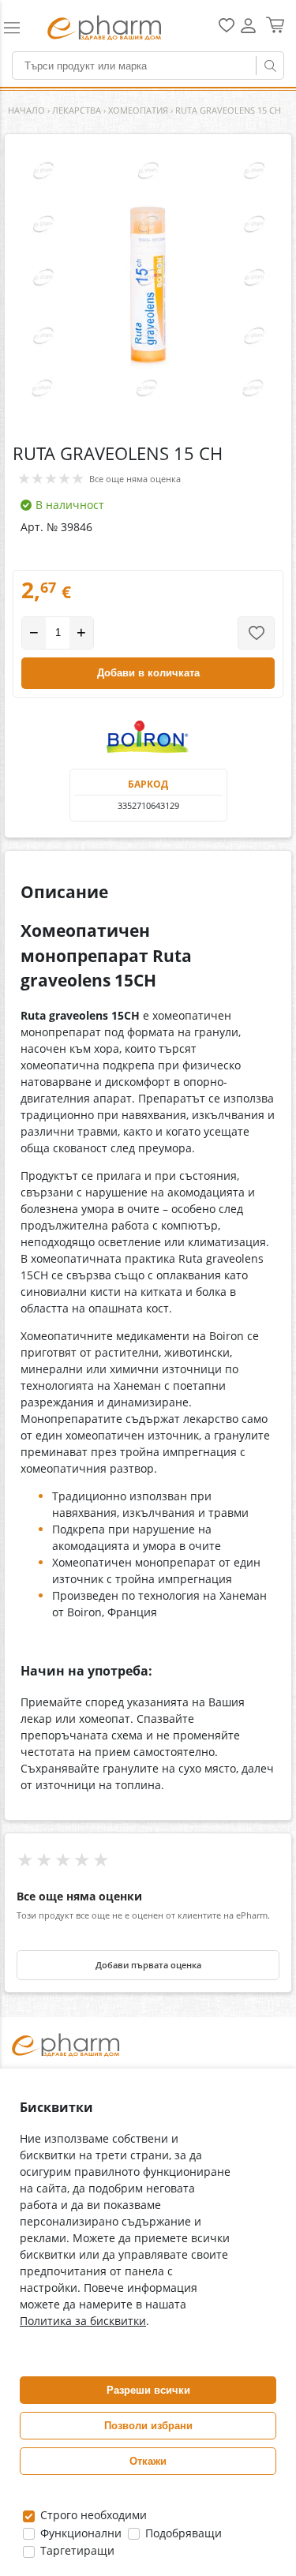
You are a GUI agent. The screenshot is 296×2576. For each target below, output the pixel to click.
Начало (26, 110)
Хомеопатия (138, 110)
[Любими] (227, 29)
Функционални (79, 2533)
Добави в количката (148, 673)
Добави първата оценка (148, 1965)
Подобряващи (182, 2533)
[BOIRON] (148, 737)
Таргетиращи (76, 2550)
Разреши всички (148, 2390)
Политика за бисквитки (83, 2321)
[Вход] (248, 31)
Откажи (148, 2461)
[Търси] (270, 66)
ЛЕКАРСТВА (77, 110)
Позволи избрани (148, 2426)
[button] (19, 28)
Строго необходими (92, 2515)
